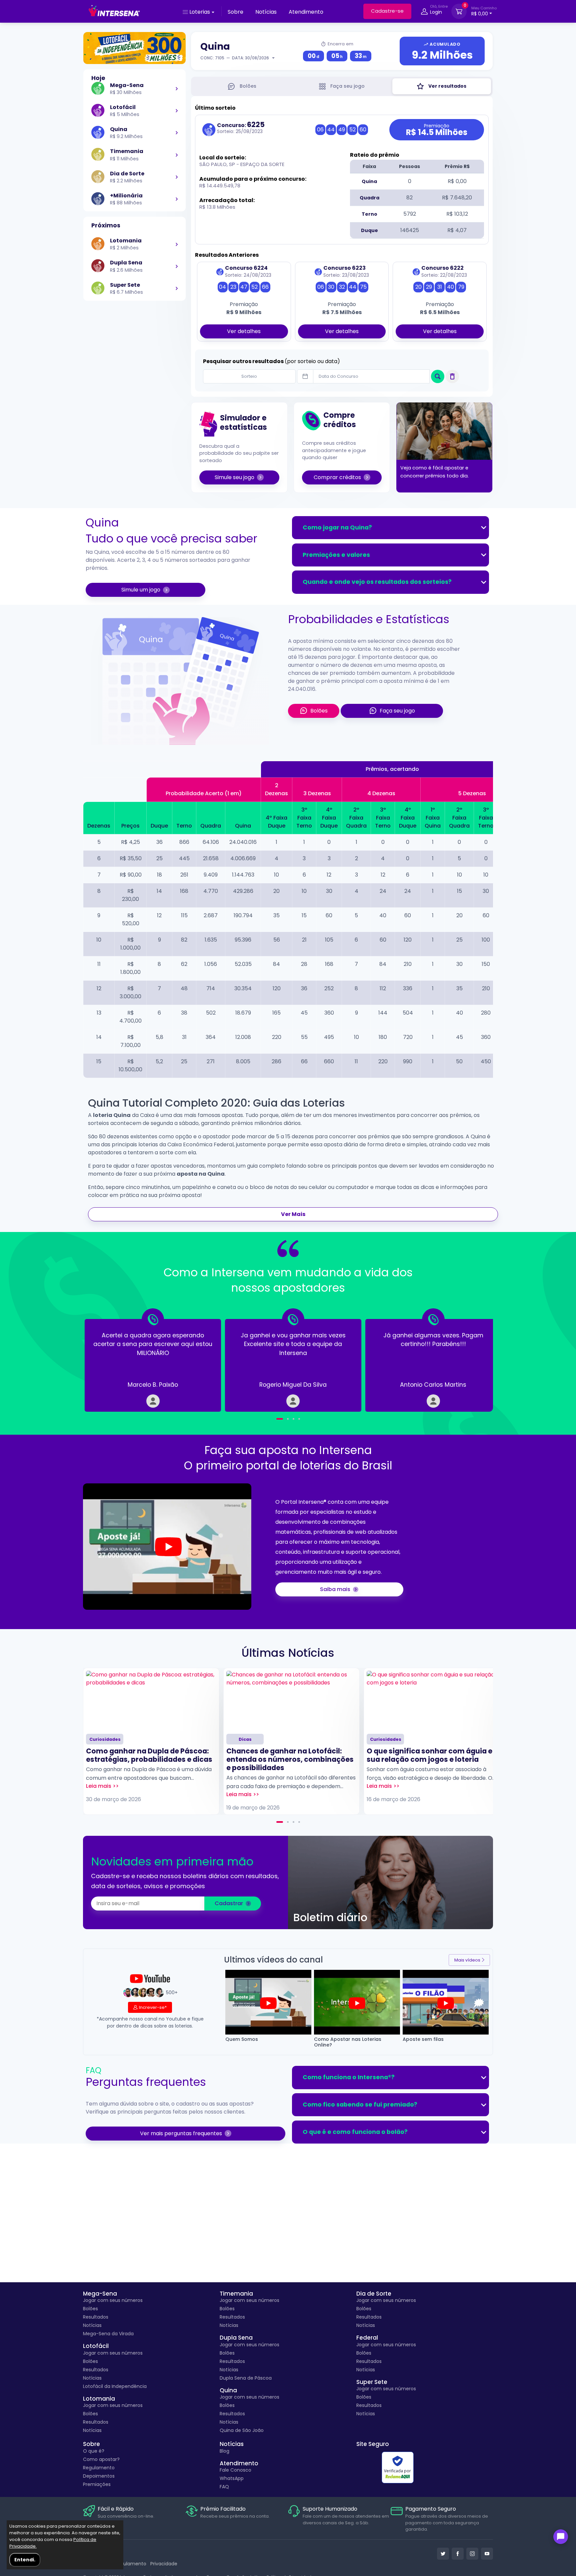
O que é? (94, 2451)
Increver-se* (153, 2007)
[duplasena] (177, 266)
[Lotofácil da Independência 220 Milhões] (134, 48)
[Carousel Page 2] (288, 1822)
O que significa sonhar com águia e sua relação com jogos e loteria (429, 1755)
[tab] (242, 86)
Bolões (90, 2309)
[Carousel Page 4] (299, 1419)
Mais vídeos (467, 1960)
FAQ (224, 2487)
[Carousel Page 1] (277, 1419)
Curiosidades (105, 1739)
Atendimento (306, 12)
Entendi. (25, 2560)
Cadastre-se (387, 11)
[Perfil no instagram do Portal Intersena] (472, 2554)
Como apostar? (101, 2459)
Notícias (266, 12)
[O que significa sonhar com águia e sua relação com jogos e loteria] (432, 1700)
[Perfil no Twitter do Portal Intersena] (443, 2554)
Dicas (245, 1739)
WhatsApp (232, 2478)
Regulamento (99, 2468)
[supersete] (177, 288)
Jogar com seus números (113, 2300)
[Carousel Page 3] (293, 1419)
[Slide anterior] (105, 1360)
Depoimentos (99, 2476)
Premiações (97, 2484)
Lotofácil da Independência (115, 2386)
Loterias (200, 12)
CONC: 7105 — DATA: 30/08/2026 (235, 58)
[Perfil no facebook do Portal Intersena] (458, 2554)
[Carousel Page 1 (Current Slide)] (280, 1822)
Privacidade (164, 2564)
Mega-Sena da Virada (108, 2334)
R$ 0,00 (484, 11)
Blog (224, 2451)
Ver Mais (293, 1214)
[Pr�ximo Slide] (471, 1360)
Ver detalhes (244, 331)
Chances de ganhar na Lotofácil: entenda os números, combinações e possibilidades (290, 1759)
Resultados (96, 2317)
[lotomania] (177, 244)
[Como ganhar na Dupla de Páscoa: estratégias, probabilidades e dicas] (151, 1700)
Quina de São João (242, 2430)
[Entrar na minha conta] (424, 13)
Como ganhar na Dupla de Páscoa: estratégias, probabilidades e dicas (149, 1755)
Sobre (235, 12)
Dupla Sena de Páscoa (246, 2378)
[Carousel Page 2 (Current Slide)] (285, 1419)
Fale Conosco (235, 2470)
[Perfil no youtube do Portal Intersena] (487, 2554)
